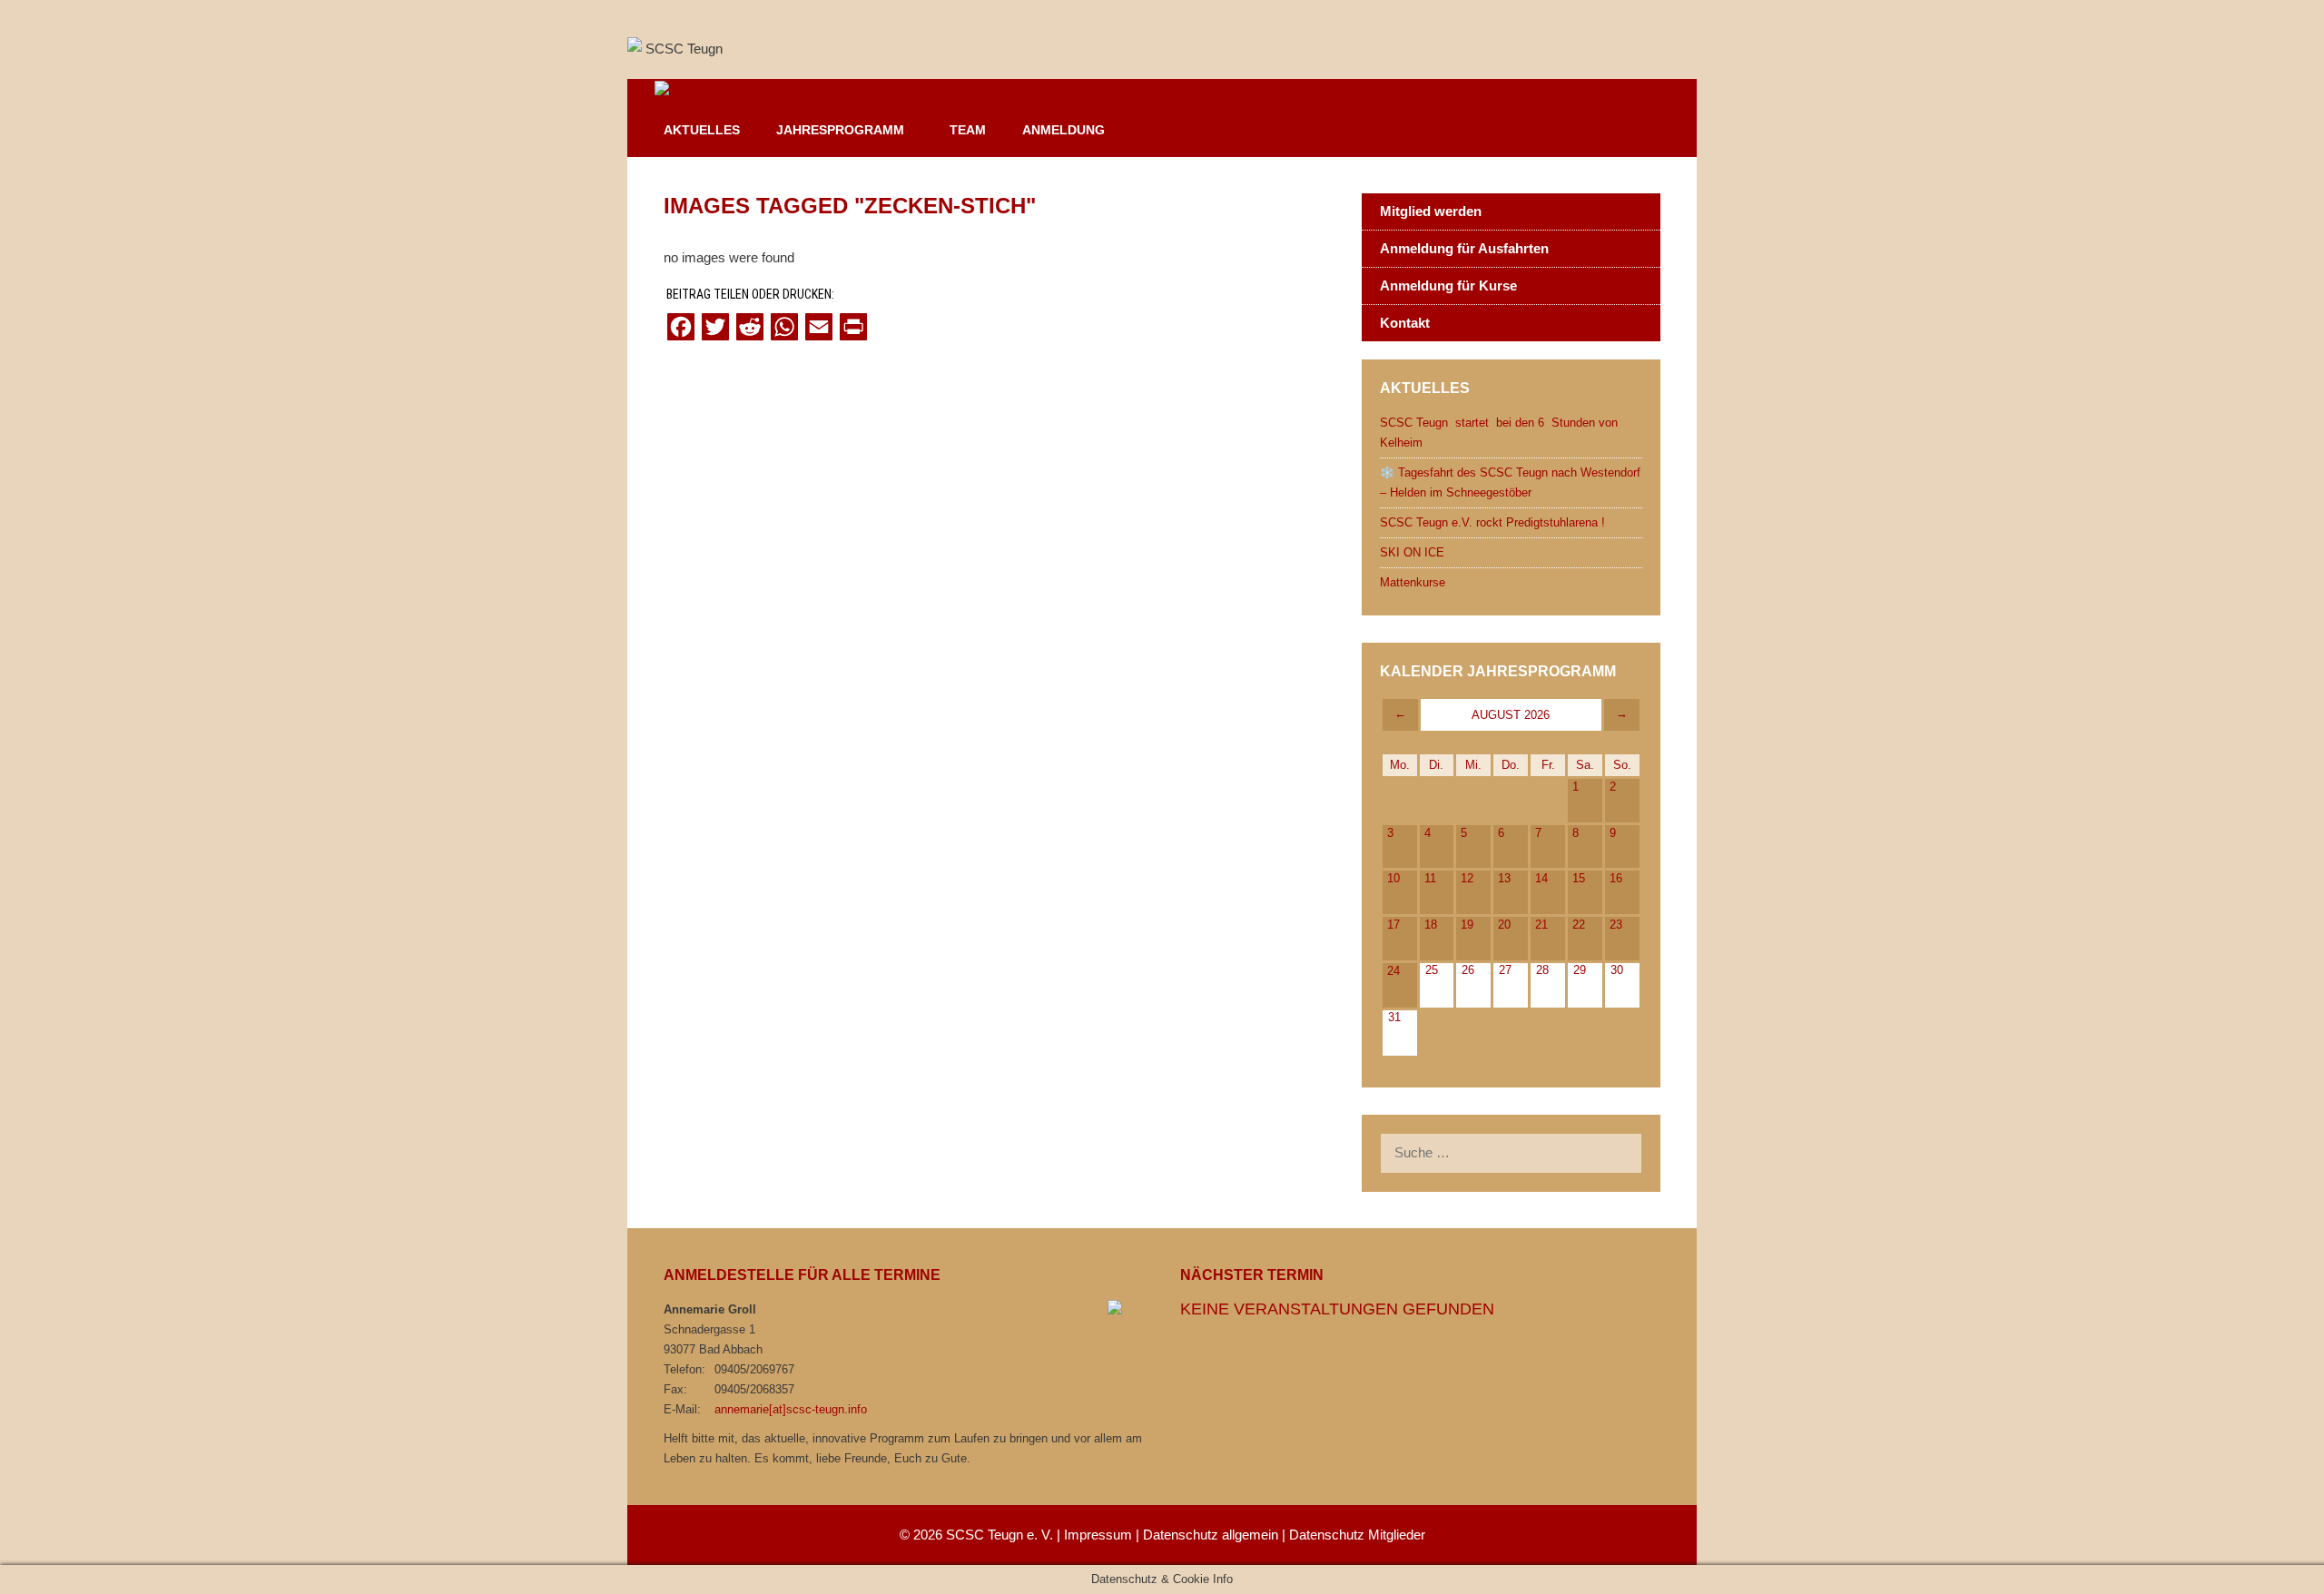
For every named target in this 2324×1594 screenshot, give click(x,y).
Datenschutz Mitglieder (1357, 1535)
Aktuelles (702, 130)
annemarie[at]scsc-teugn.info (791, 1409)
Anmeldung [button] (1064, 130)
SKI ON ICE (1412, 552)
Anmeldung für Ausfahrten (1464, 248)
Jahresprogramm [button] (840, 130)
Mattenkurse (1413, 582)
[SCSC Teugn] (700, 92)
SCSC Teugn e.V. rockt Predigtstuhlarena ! (1492, 522)
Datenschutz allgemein (1211, 1535)
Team (968, 130)
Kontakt (1405, 323)
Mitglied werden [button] (1431, 211)
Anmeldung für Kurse (1448, 285)
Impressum (1098, 1535)
